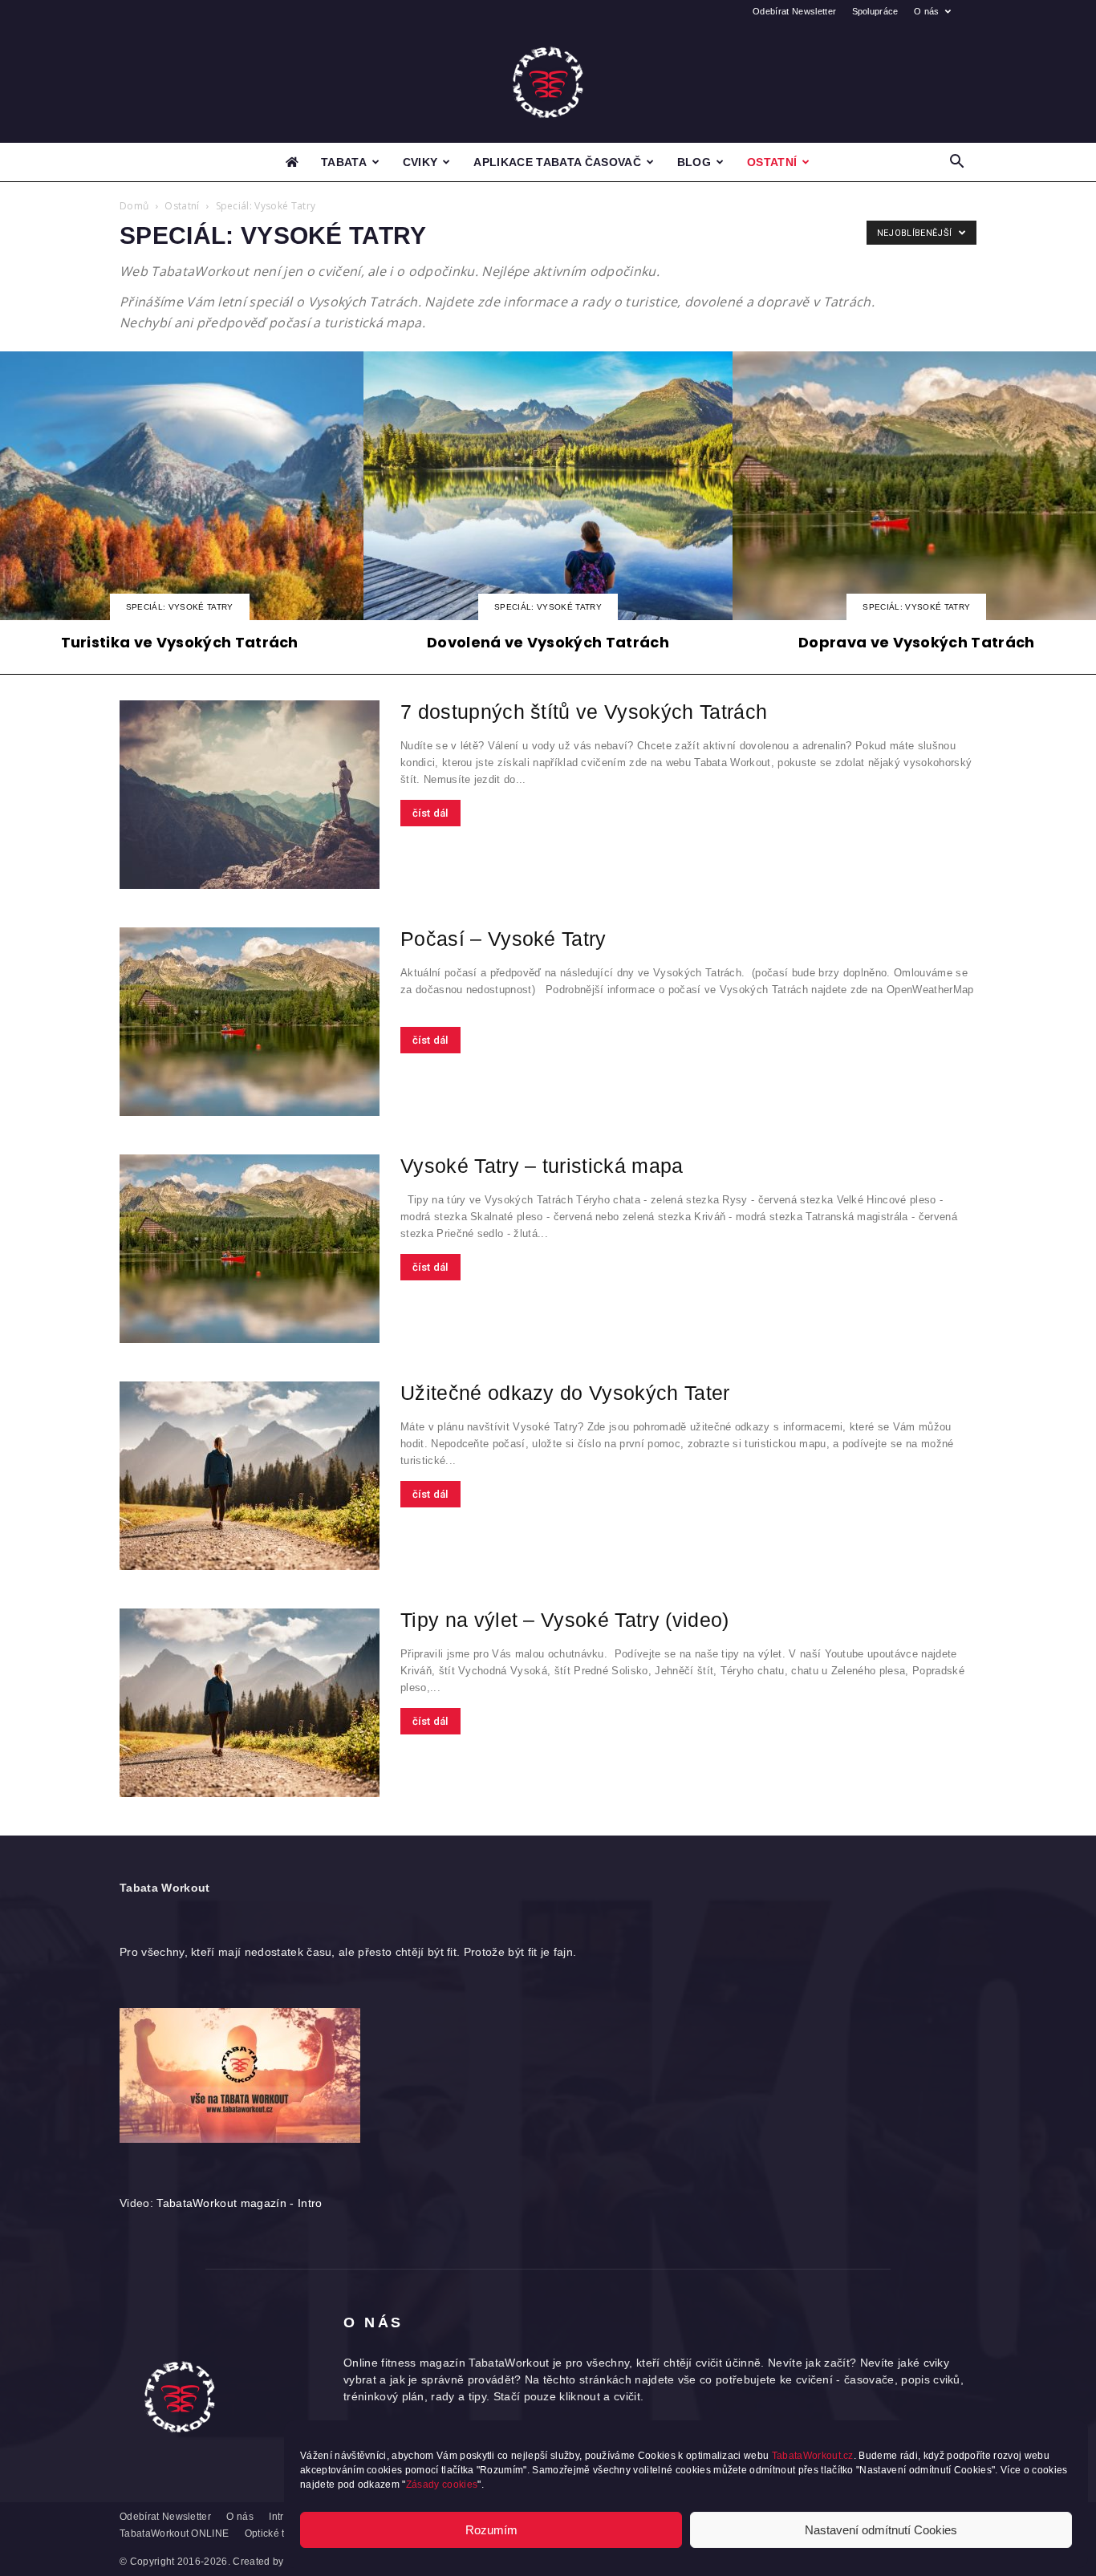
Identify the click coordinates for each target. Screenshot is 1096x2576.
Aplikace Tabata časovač (557, 162)
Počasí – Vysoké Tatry (503, 939)
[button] (957, 163)
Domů (134, 206)
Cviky (420, 162)
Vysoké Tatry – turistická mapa (542, 1166)
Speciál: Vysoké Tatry (180, 607)
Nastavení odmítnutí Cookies (881, 2530)
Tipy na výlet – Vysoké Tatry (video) (565, 1620)
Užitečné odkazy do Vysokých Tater (565, 1393)
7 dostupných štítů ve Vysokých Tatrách (584, 712)
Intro (279, 2517)
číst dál (430, 813)
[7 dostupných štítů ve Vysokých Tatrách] (250, 795)
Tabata (344, 162)
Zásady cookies (442, 2485)
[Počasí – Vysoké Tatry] (250, 1022)
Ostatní (772, 162)
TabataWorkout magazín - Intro (239, 2203)
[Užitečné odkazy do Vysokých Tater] (250, 1476)
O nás (927, 11)
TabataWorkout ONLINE (174, 2533)
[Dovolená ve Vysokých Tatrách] (548, 506)
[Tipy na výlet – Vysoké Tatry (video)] (250, 1703)
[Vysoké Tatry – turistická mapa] (250, 1249)
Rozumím (491, 2530)
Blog (694, 162)
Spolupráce (875, 11)
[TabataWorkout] (548, 83)
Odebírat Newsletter (794, 11)
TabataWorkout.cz (813, 2456)
